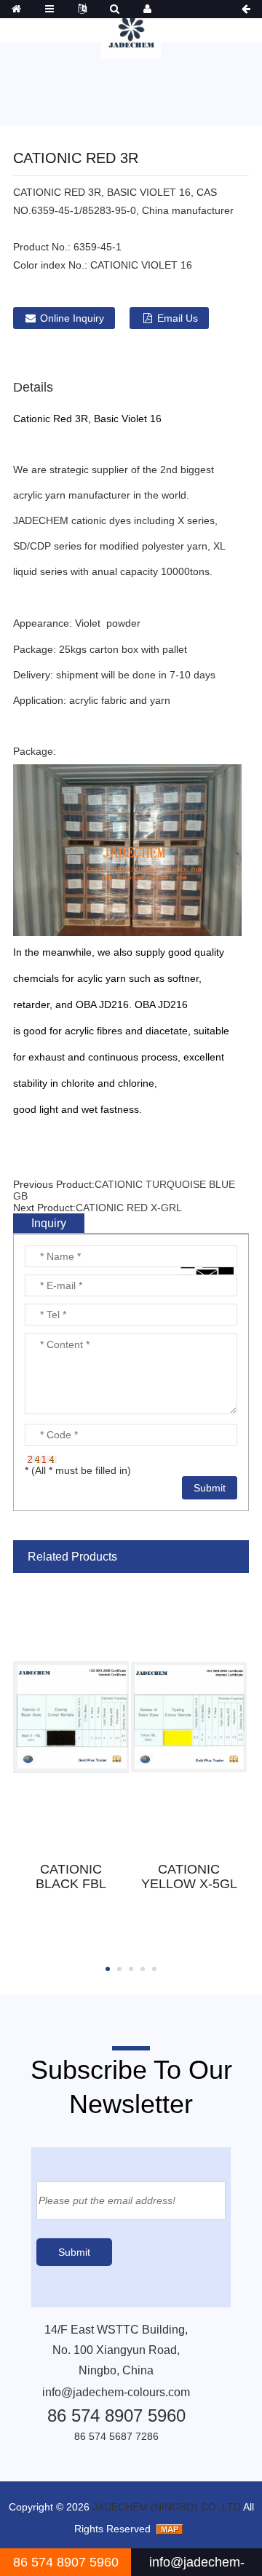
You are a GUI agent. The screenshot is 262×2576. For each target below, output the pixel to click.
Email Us (178, 318)
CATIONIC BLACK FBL (71, 1876)
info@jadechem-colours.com (116, 2392)
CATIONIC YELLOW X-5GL (189, 1876)
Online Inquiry (72, 318)
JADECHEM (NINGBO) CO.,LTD (167, 2507)
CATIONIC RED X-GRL (129, 1208)
